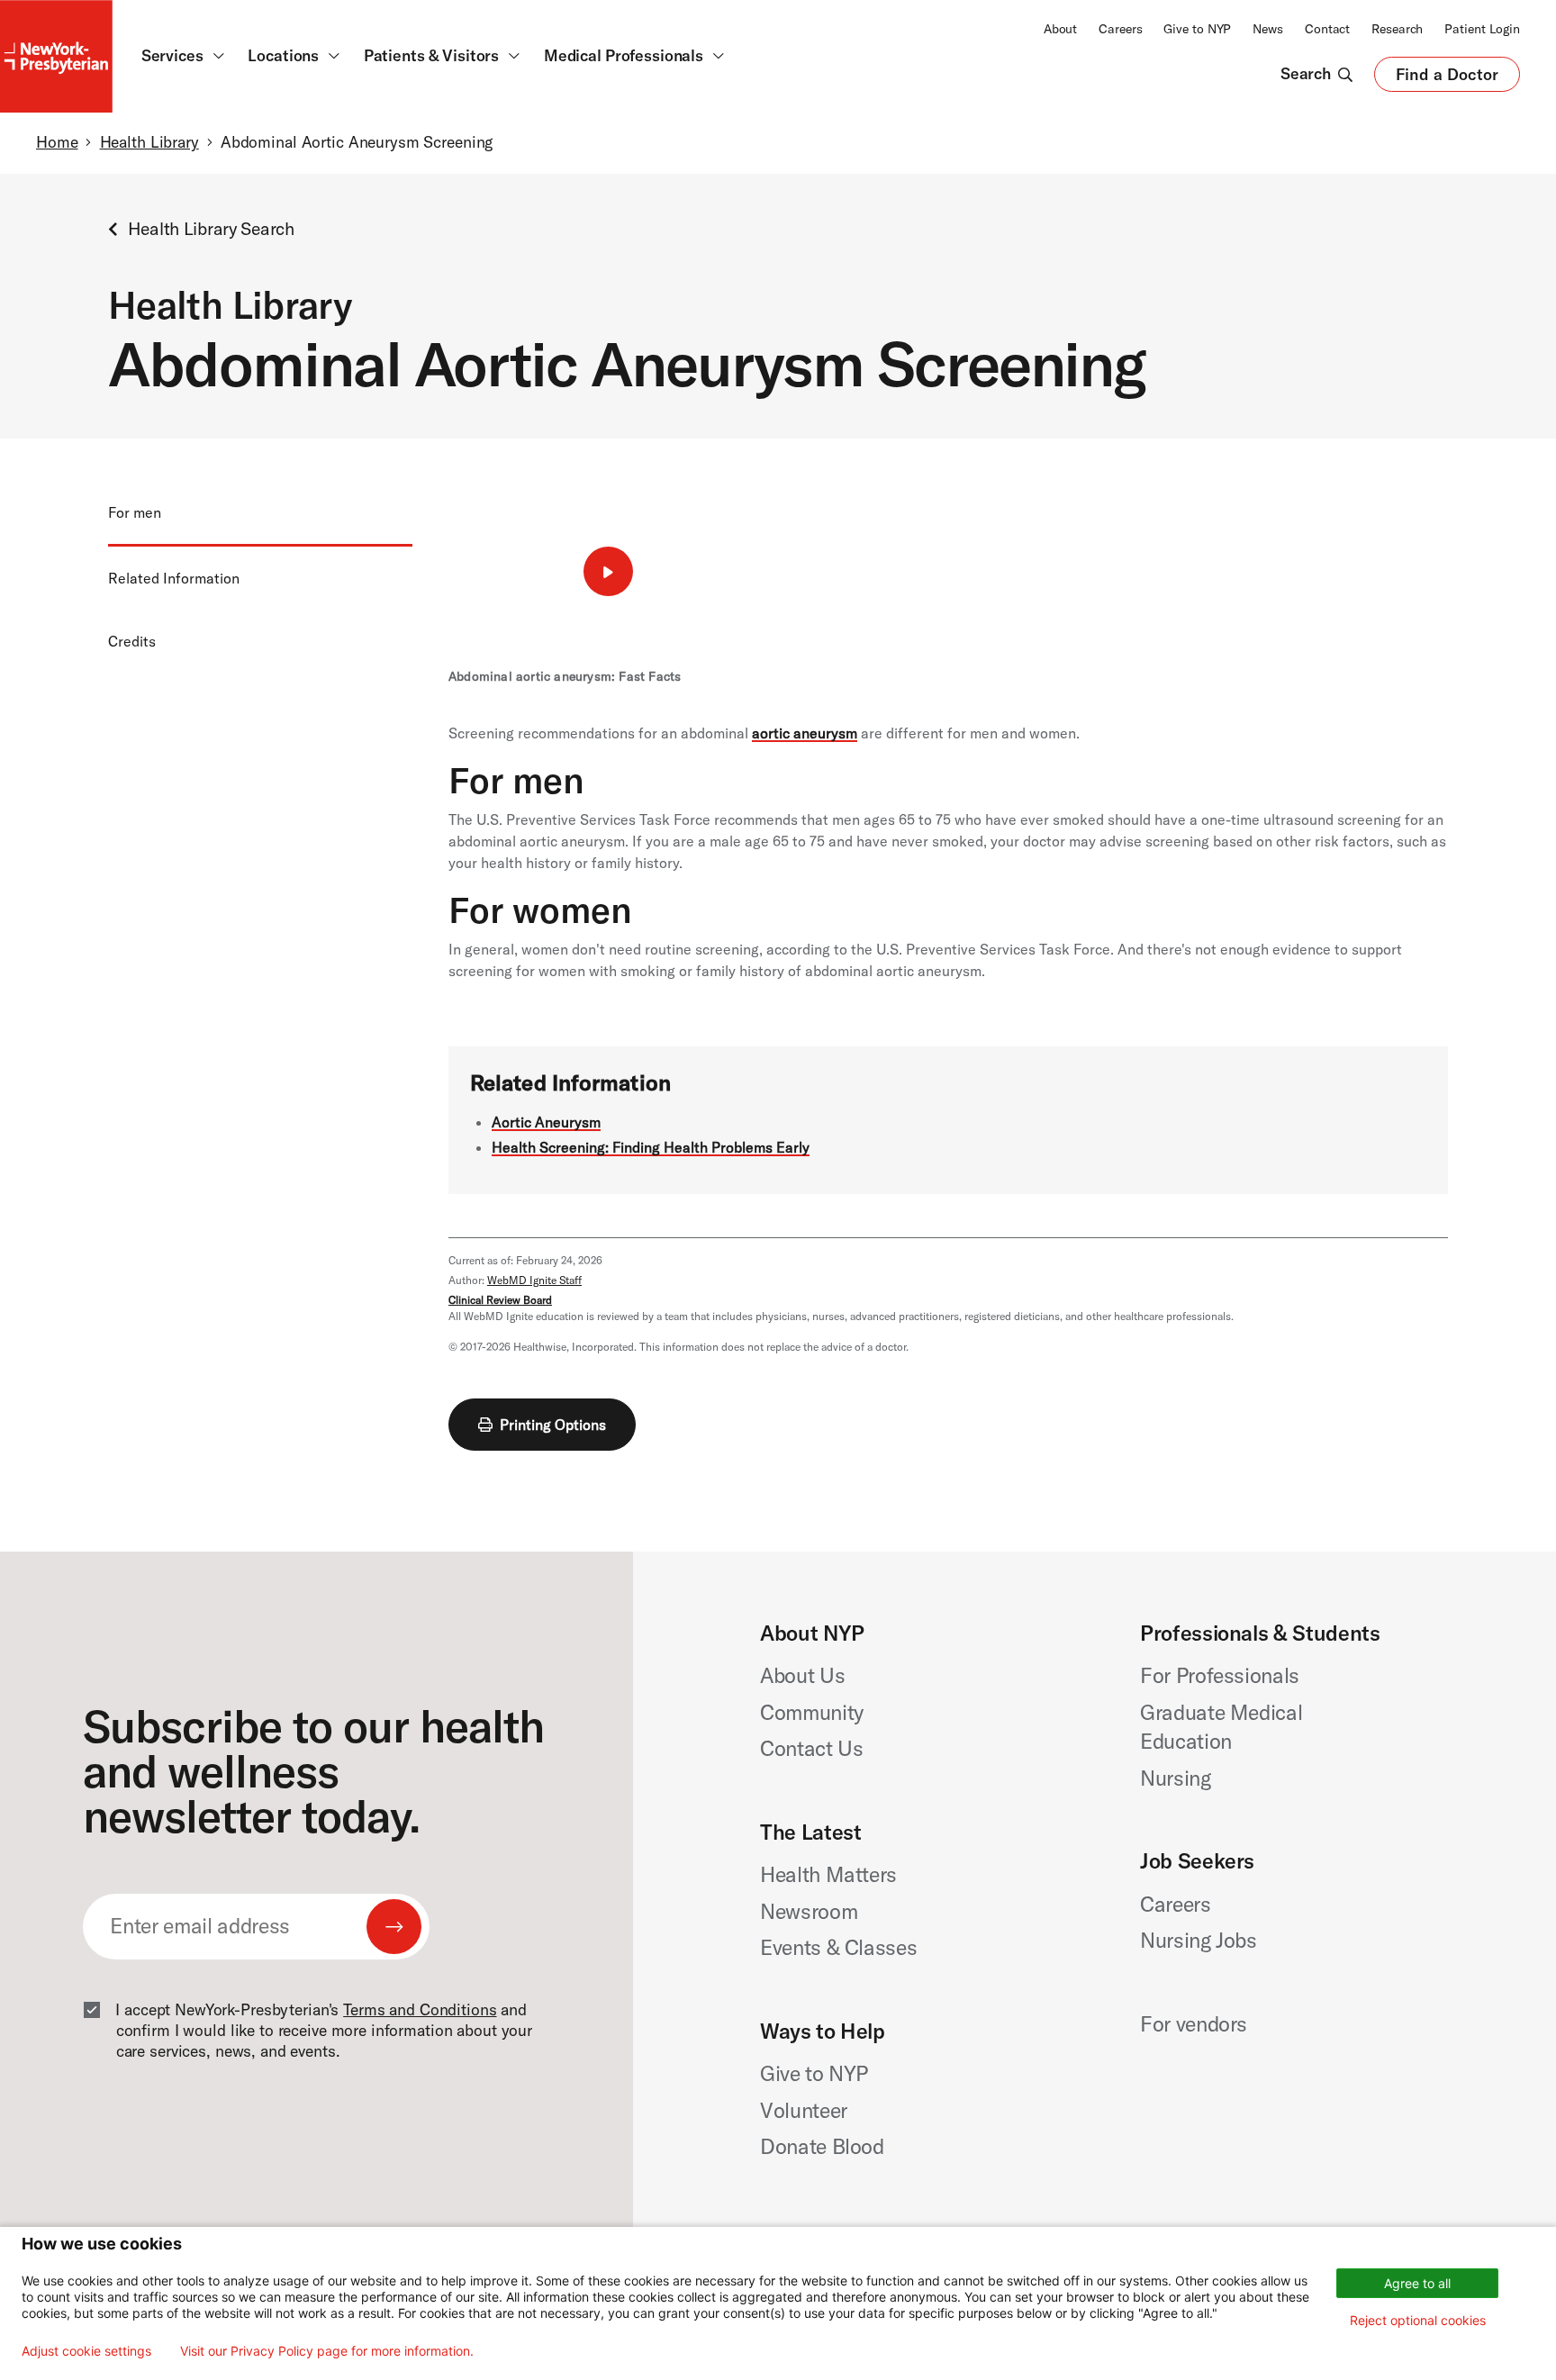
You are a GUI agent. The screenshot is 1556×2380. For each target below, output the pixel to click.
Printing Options (553, 1425)
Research (1397, 29)
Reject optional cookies (1418, 2320)
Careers (1120, 29)
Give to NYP (1197, 29)
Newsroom (809, 1911)
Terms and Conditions (420, 2010)
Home (57, 142)
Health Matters (828, 1874)
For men (135, 512)
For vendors (1194, 2024)
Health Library (149, 142)
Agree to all (1417, 2283)
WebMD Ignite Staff (534, 1280)
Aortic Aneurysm (546, 1122)
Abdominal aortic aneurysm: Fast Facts (565, 676)
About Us (802, 1675)
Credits (132, 641)
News (1268, 29)
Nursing (1176, 1778)
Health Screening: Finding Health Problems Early (651, 1147)
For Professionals (1220, 1675)
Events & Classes (838, 1947)
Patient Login (1482, 29)
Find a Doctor (1447, 78)
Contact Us (812, 1748)
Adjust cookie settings (86, 2351)
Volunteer (804, 2110)
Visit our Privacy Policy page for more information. (327, 2351)
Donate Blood (822, 2146)
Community (812, 1712)
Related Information (174, 578)
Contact (1327, 29)
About (1060, 29)
